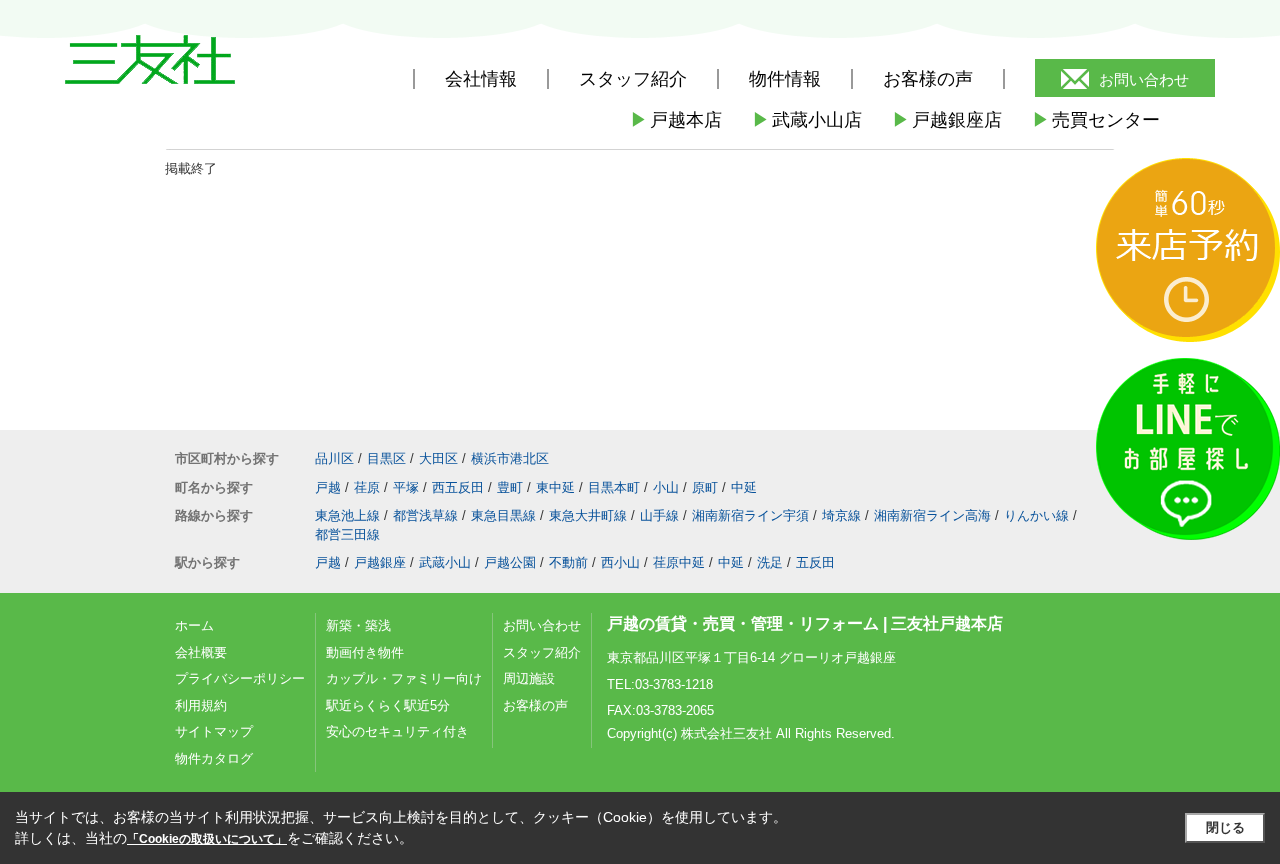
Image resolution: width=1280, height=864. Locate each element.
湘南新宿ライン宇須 (750, 515)
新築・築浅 (358, 625)
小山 (666, 487)
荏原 (367, 487)
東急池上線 (347, 515)
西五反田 (458, 487)
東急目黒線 (503, 515)
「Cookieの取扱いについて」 (207, 839)
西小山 (620, 562)
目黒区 (386, 458)
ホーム (194, 625)
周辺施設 (529, 678)
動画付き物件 (365, 652)
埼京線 (841, 515)
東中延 (555, 487)
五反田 (815, 562)
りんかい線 (1036, 515)
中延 (744, 487)
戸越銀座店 (947, 120)
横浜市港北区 (510, 458)
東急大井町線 (588, 515)
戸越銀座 (380, 562)
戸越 (328, 487)
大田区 (438, 458)
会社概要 (201, 652)
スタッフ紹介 (542, 652)
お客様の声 (928, 79)
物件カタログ (214, 758)
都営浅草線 (425, 515)
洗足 (770, 562)
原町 (705, 487)
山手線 (659, 515)
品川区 (334, 458)
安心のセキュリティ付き (397, 731)
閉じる (1225, 827)
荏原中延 (679, 562)
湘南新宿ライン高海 (932, 515)
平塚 (406, 487)
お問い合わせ (1144, 79)
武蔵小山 (445, 562)
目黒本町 (614, 487)
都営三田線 (347, 534)
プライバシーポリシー (240, 678)
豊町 (510, 487)
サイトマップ (214, 731)
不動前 (568, 562)
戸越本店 (676, 120)
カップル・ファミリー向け (404, 678)
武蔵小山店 (807, 120)
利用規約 (201, 705)
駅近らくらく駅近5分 (388, 705)
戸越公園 (510, 562)
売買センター (1096, 120)
